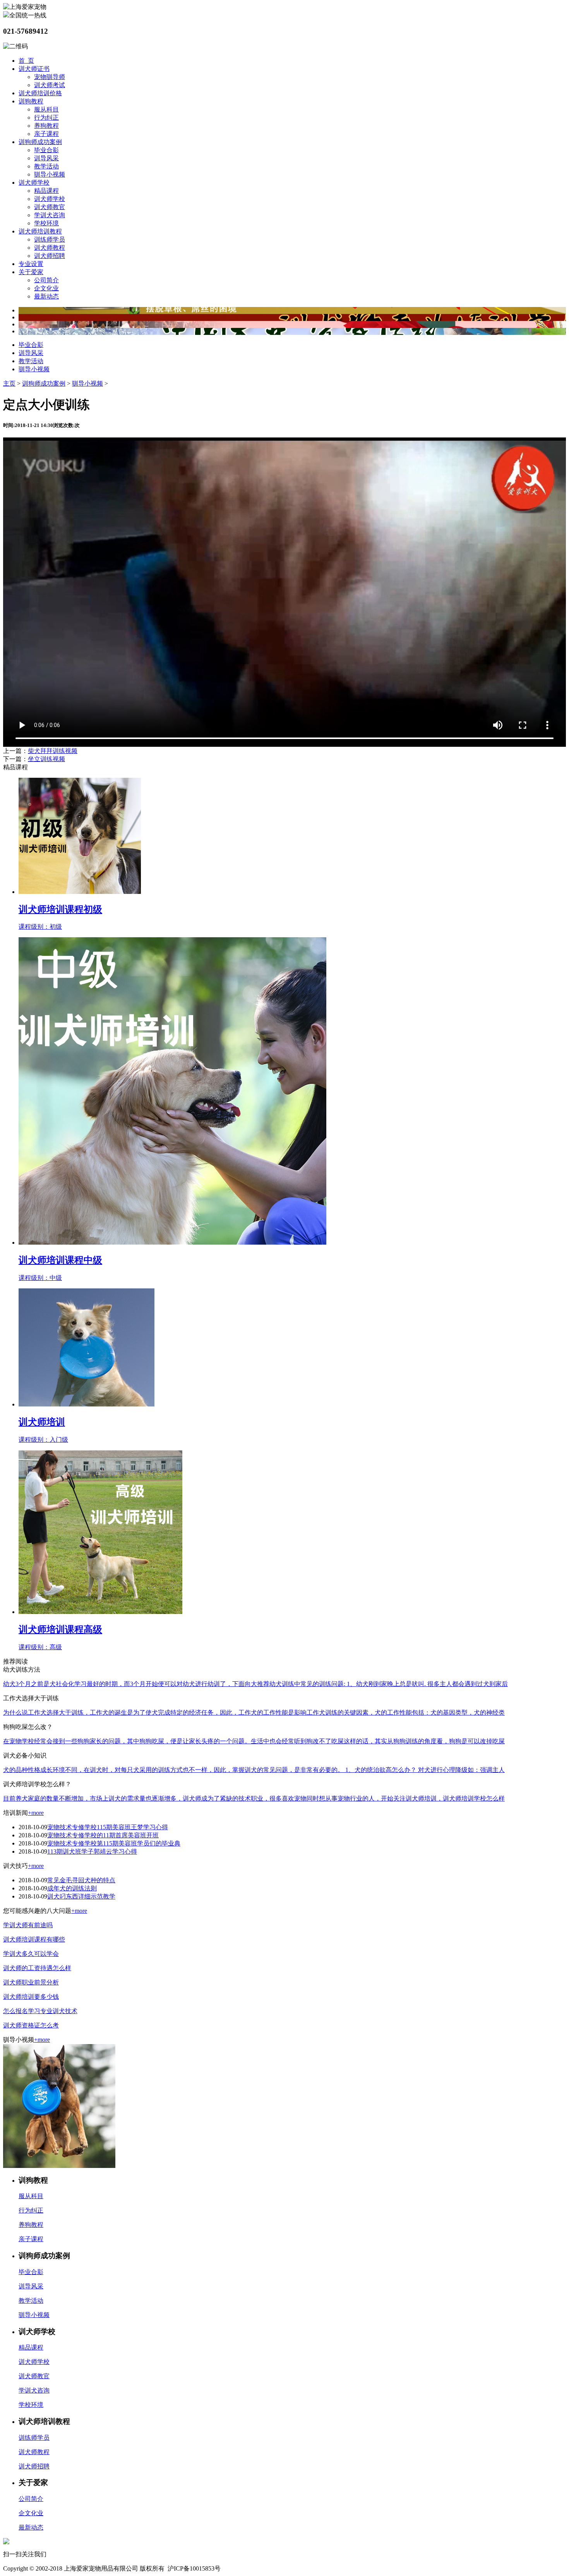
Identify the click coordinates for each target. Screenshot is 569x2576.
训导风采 (46, 158)
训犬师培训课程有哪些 (34, 1939)
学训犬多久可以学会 (31, 1954)
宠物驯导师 (50, 77)
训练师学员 (50, 239)
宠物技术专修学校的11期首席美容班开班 (103, 1835)
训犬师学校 (34, 183)
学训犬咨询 (50, 215)
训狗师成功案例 (40, 142)
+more (36, 1813)
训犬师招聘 (50, 256)
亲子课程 (46, 134)
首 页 (26, 61)
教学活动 (46, 166)
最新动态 (46, 296)
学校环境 (46, 223)
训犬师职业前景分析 (31, 1982)
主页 (9, 383)
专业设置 (31, 264)
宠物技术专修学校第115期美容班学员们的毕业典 (114, 1843)
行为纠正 (46, 117)
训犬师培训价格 (40, 93)
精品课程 (46, 191)
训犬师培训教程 (40, 231)
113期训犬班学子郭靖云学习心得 (92, 1851)
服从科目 (46, 109)
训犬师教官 (50, 207)
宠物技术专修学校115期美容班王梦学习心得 (108, 1827)
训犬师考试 (50, 85)
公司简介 (46, 280)
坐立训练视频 (46, 759)
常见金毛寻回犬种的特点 (81, 1880)
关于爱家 (31, 272)
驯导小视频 (50, 174)
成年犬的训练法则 (72, 1888)
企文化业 (46, 288)
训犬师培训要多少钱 (31, 1997)
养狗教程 (46, 126)
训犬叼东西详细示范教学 (81, 1896)
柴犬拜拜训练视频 (53, 751)
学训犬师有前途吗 (28, 1925)
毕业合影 (46, 150)
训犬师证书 (34, 69)
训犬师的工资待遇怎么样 (37, 1968)
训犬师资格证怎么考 (31, 2025)
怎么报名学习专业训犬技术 (40, 2011)
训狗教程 (31, 101)
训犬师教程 (50, 248)
